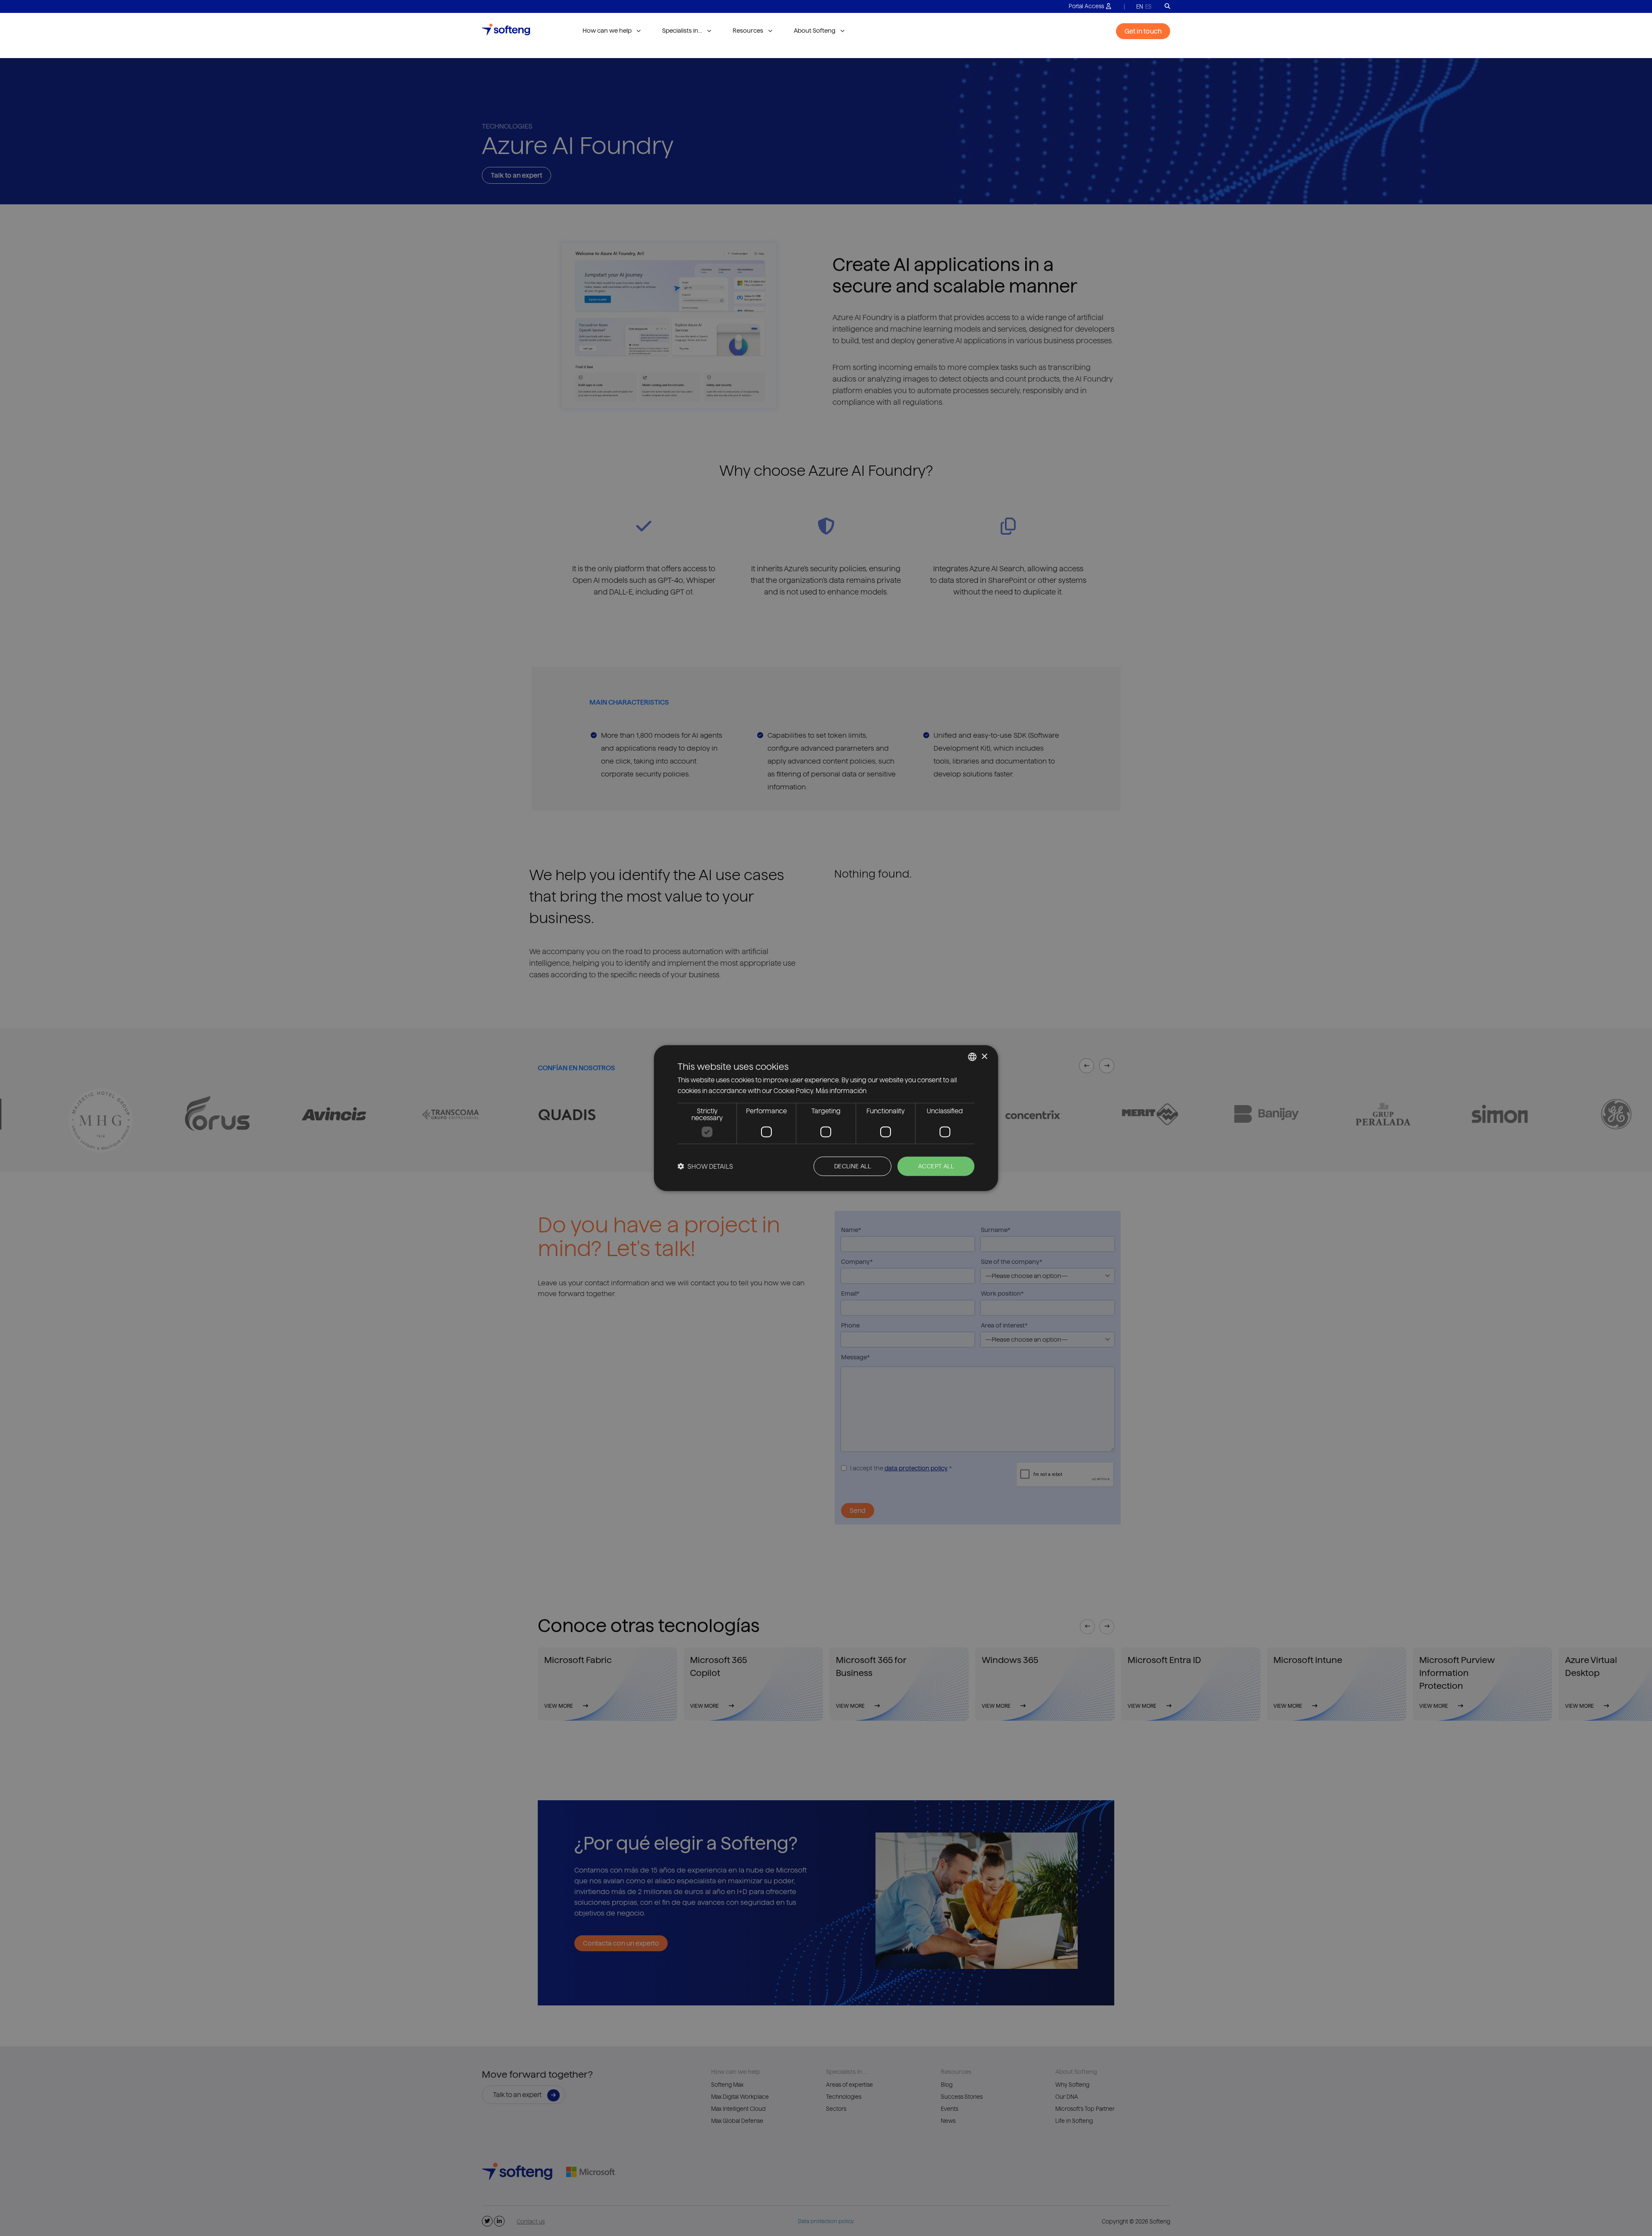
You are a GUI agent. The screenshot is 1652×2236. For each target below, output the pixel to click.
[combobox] (972, 1057)
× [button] (984, 1056)
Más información (841, 1091)
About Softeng (815, 31)
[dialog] (826, 1118)
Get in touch (1143, 31)
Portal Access (1086, 6)
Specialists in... (682, 31)
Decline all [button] (852, 1166)
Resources (748, 31)
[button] (705, 1166)
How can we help (607, 31)
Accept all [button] (936, 1166)
